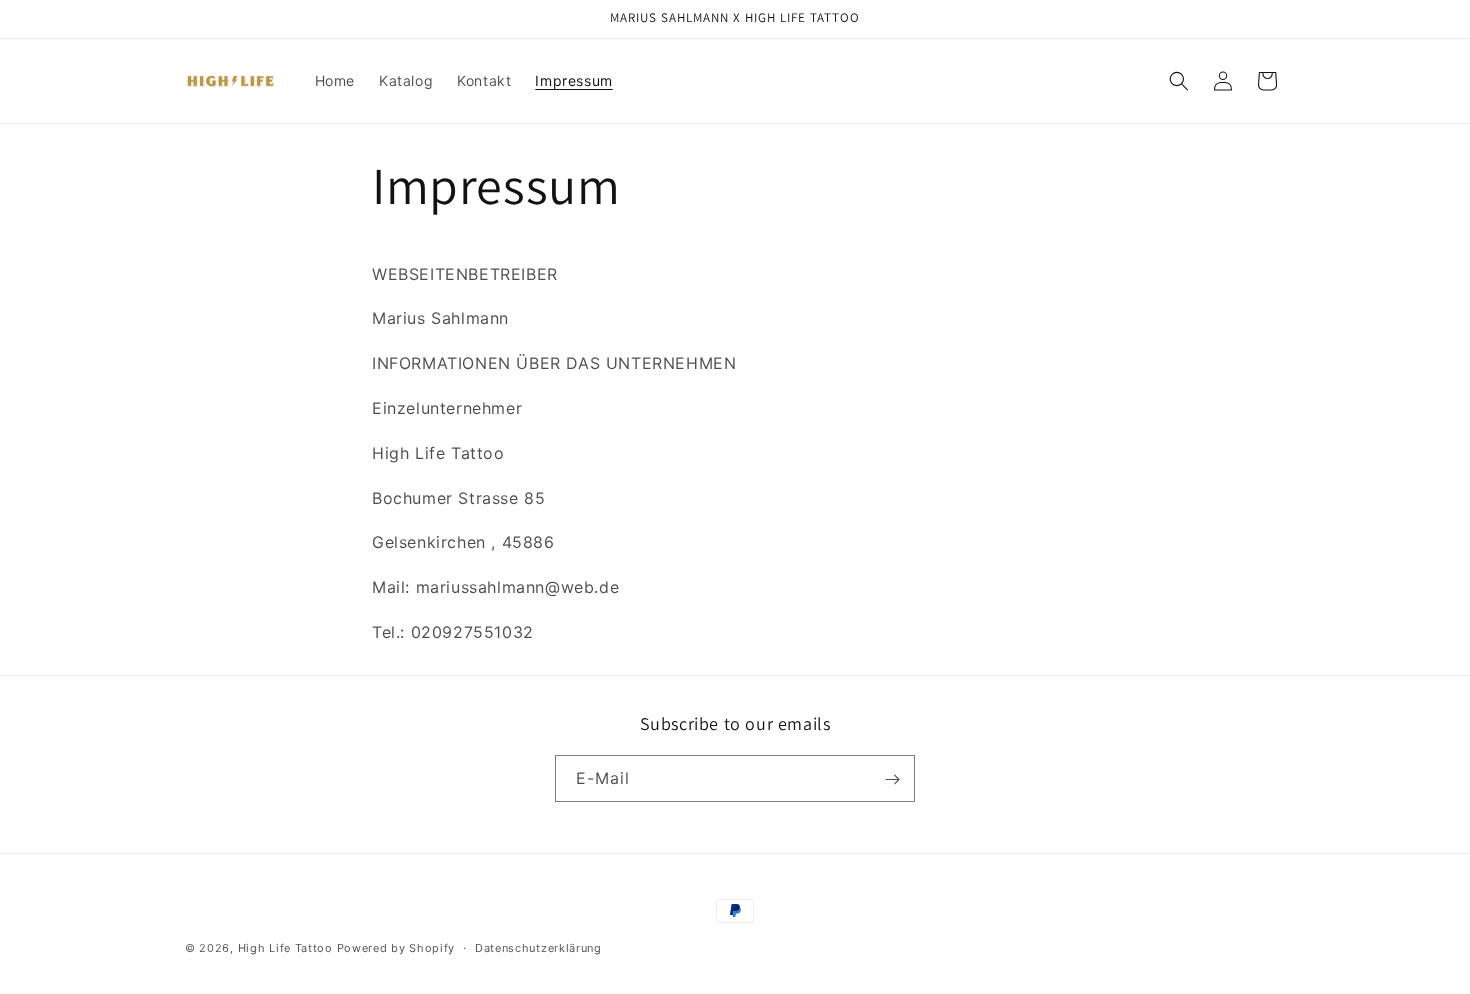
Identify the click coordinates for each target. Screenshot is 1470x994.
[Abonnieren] (892, 779)
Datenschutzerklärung (538, 947)
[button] (1179, 81)
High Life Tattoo (285, 948)
